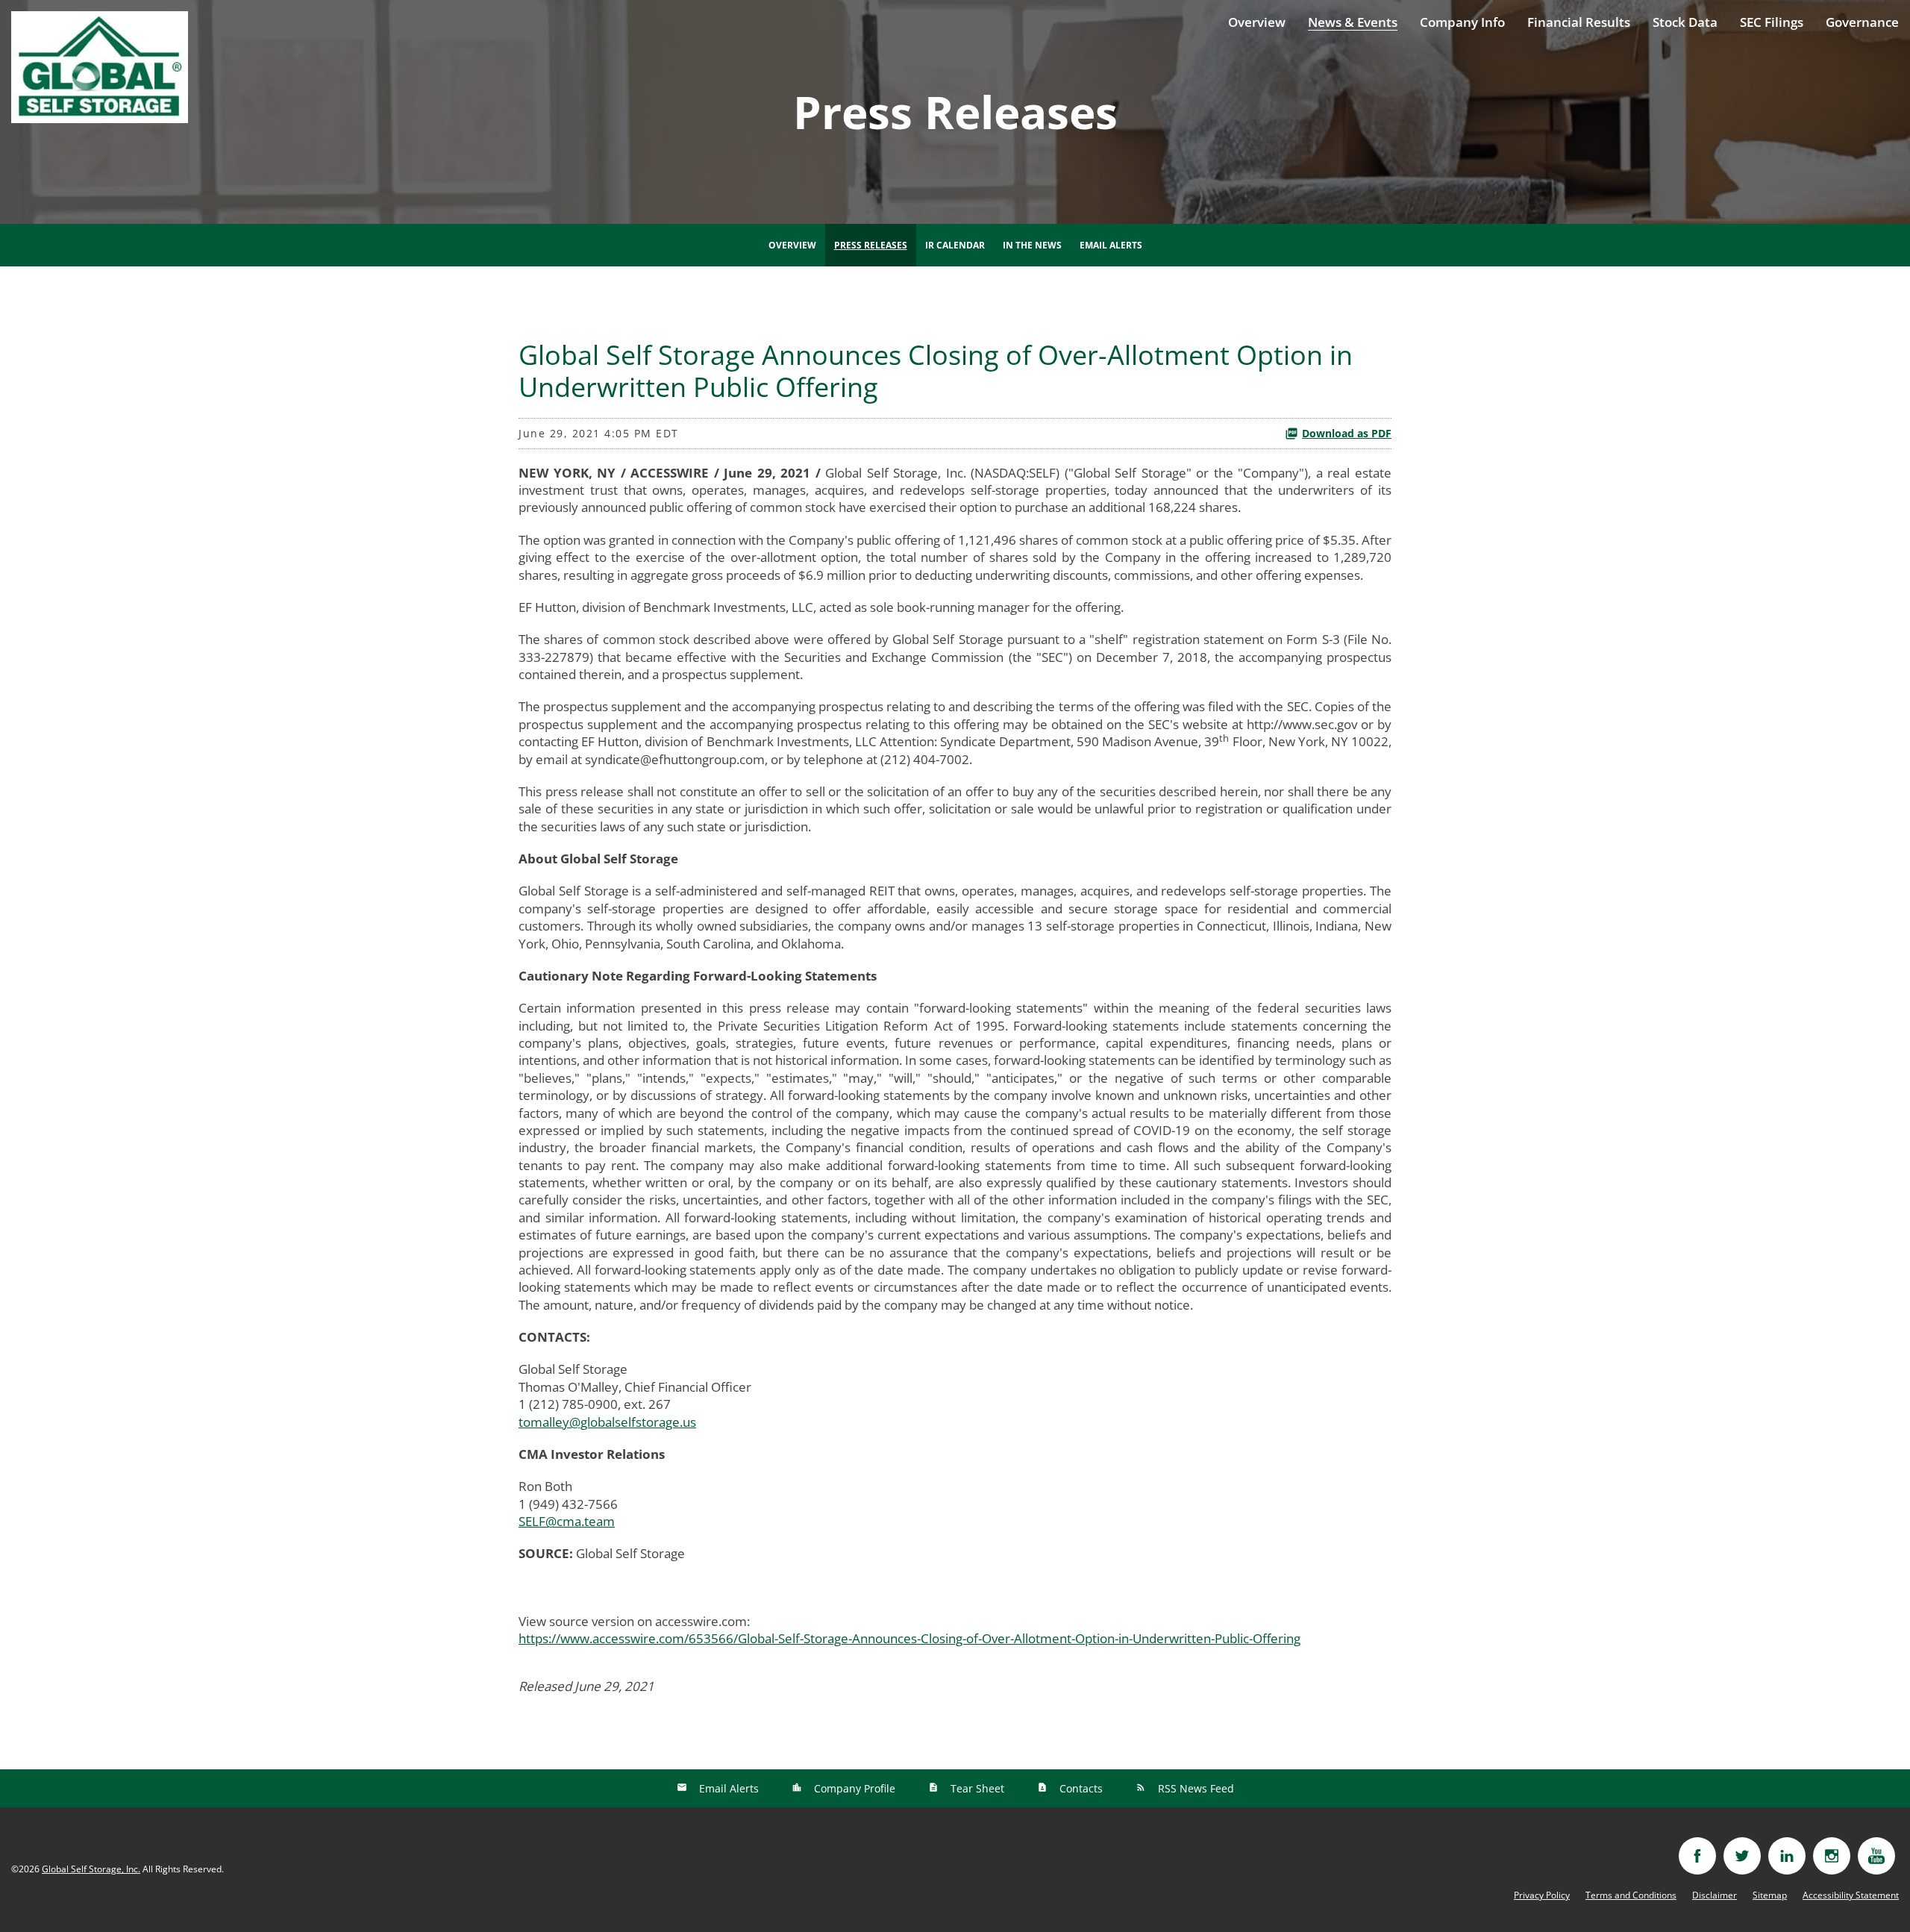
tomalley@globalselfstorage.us (607, 1422)
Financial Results (1579, 22)
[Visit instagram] (1832, 1856)
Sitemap (1770, 1895)
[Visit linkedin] (1787, 1856)
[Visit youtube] (1876, 1856)
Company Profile (853, 1788)
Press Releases (871, 245)
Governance (1862, 22)
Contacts (1080, 1788)
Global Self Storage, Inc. (91, 1869)
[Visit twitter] (1742, 1856)
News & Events (1353, 22)
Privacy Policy (1542, 1895)
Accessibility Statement (1851, 1895)
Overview (1257, 22)
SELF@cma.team (567, 1521)
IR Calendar (955, 245)
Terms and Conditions (1631, 1895)
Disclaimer (1715, 1895)
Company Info (1462, 22)
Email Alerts (1111, 245)
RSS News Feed (1194, 1788)
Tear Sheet (976, 1788)
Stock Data (1685, 22)
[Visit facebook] (1697, 1856)
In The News (1032, 245)
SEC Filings (1772, 22)
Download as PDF (1347, 433)
